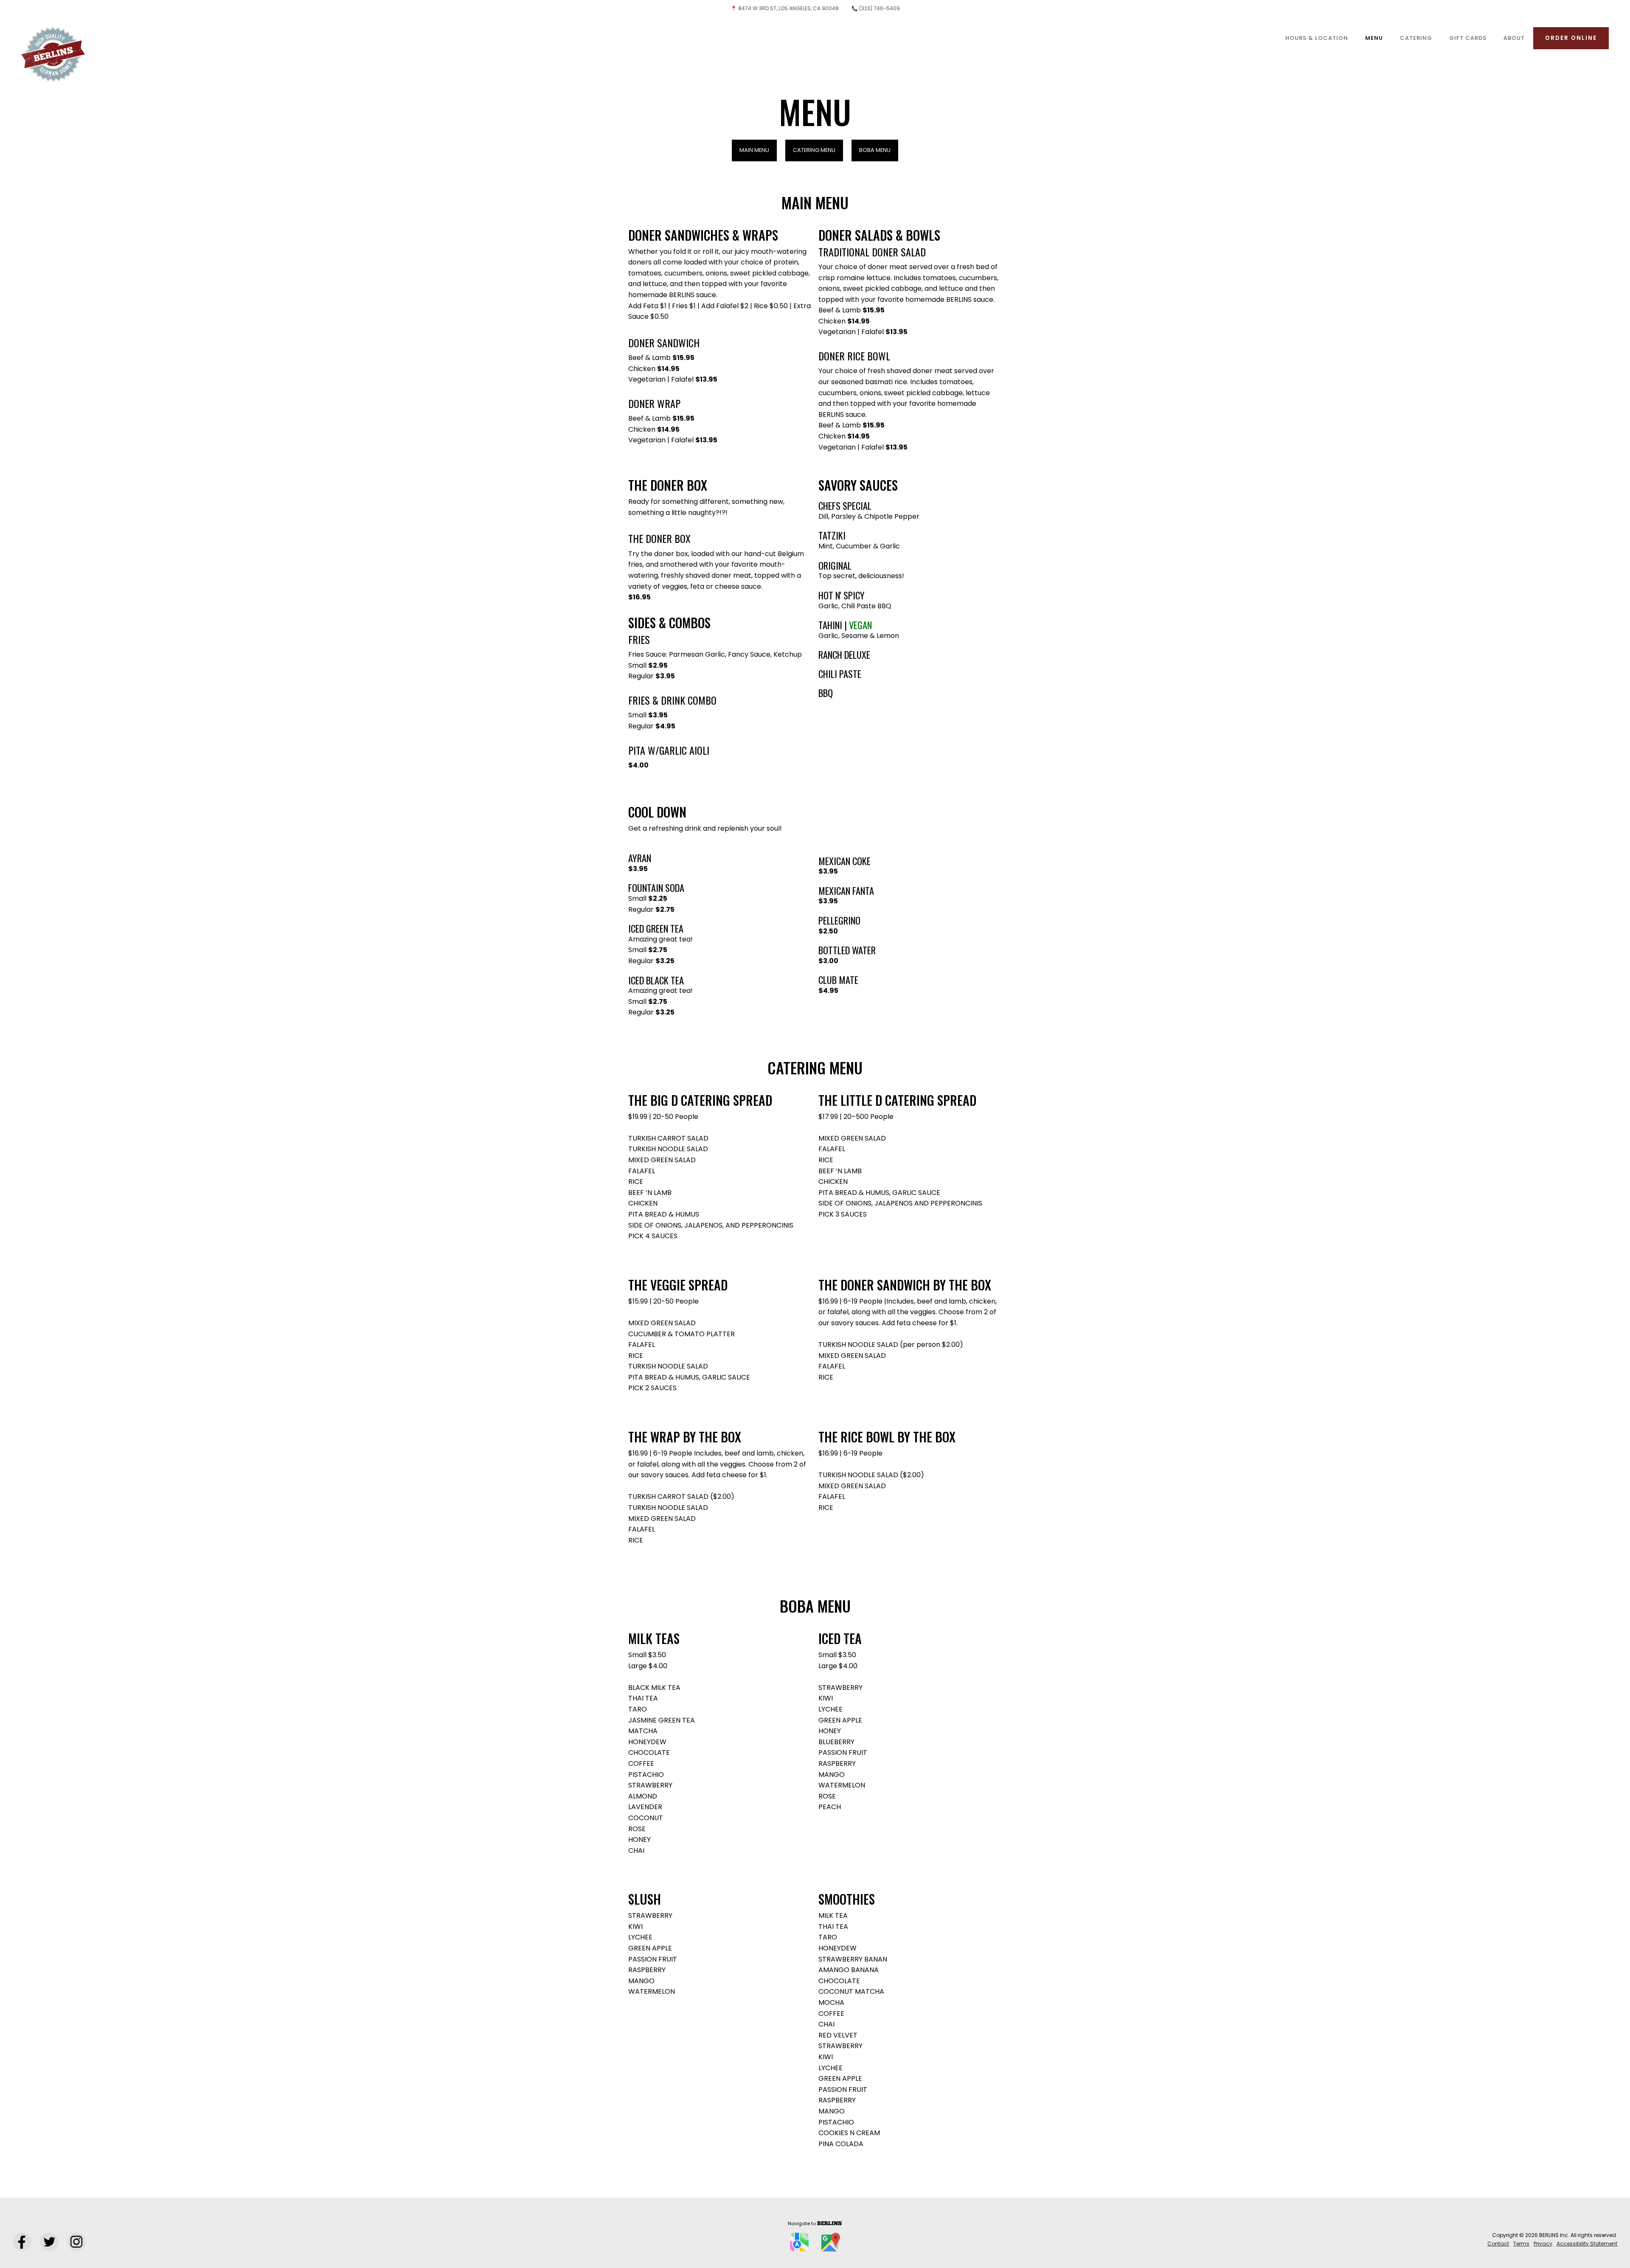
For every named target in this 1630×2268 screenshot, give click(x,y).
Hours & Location (1317, 38)
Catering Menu (814, 150)
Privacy (1543, 2244)
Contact (1498, 2244)
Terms (1521, 2244)
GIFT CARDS (1468, 38)
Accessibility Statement (1587, 2244)
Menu (1374, 38)
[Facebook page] (22, 2242)
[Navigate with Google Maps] (831, 2242)
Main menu (754, 150)
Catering (1416, 38)
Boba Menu (875, 150)
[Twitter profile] (49, 2242)
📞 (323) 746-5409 (876, 8)
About (1514, 38)
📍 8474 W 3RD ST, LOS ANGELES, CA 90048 (785, 8)
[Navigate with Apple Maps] (799, 2242)
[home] (53, 38)
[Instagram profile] (76, 2242)
